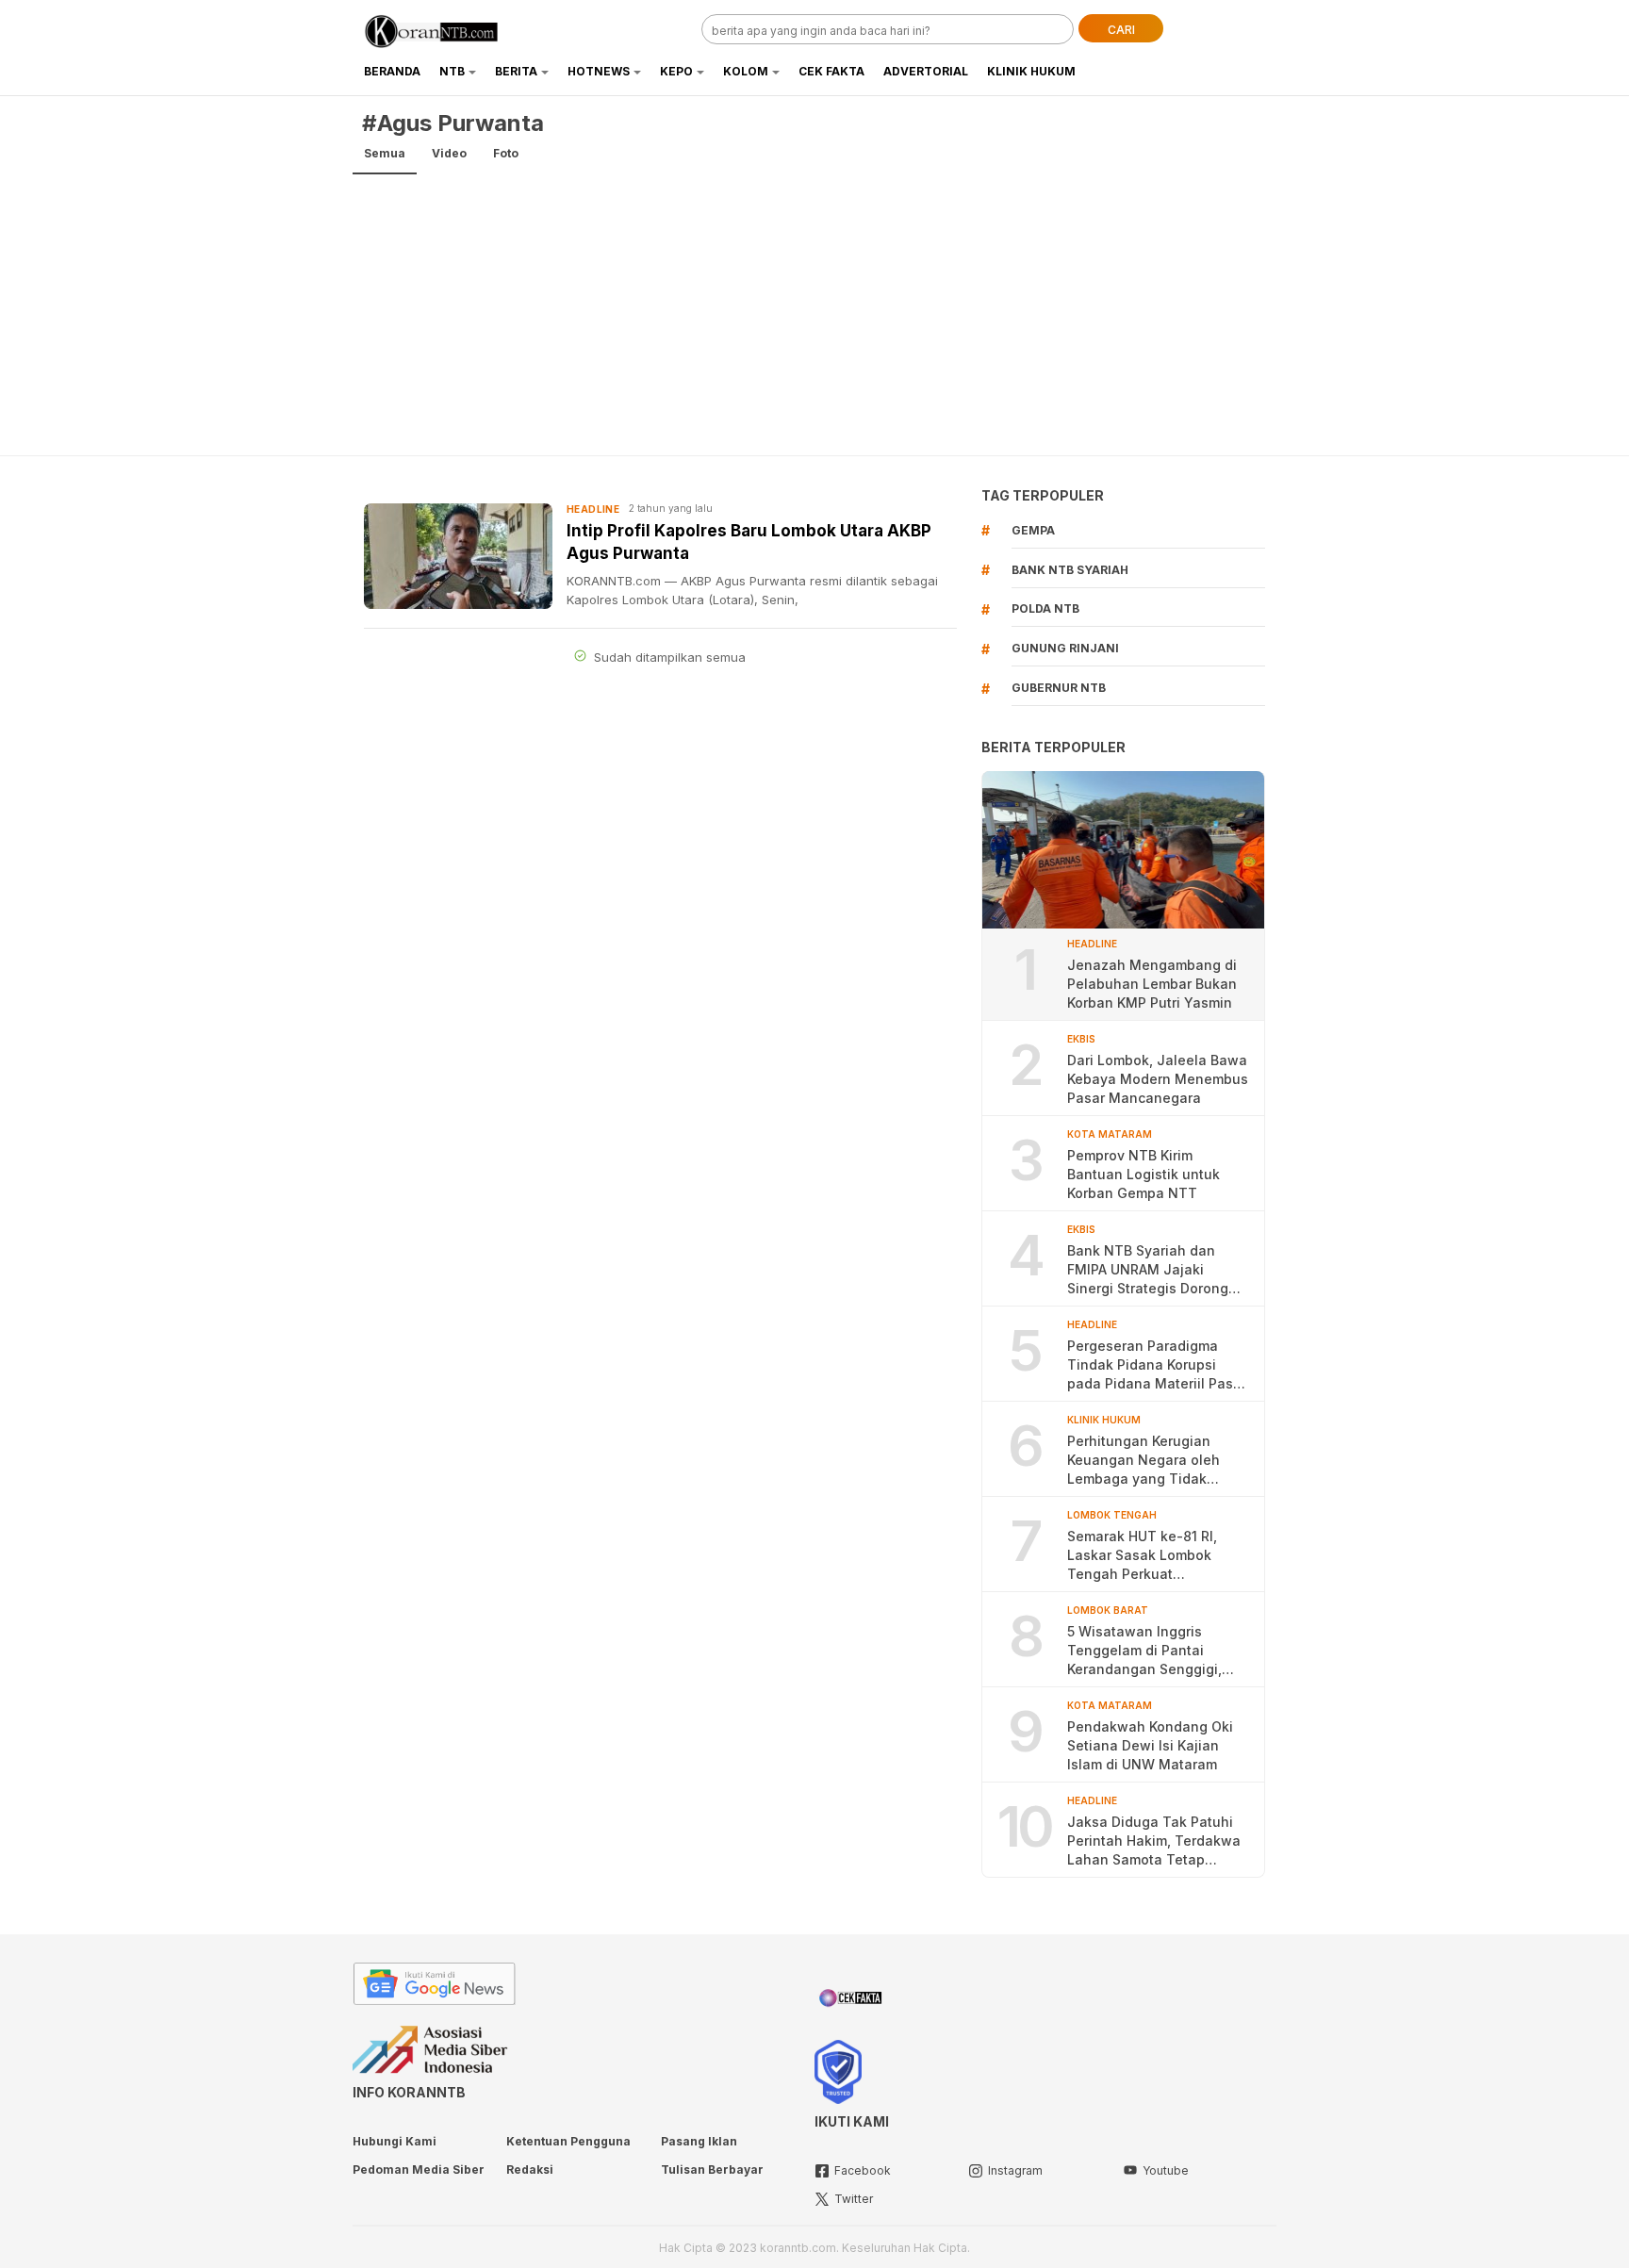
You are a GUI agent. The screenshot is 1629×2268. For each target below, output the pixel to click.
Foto (506, 153)
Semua (385, 153)
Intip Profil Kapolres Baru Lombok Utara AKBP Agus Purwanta (749, 542)
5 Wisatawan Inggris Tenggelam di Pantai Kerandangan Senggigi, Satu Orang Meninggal (1144, 1651)
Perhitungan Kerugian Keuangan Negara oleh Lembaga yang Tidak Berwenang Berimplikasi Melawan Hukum (1147, 1461)
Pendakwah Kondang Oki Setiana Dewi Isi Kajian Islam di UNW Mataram (1150, 1745)
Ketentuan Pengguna (568, 2141)
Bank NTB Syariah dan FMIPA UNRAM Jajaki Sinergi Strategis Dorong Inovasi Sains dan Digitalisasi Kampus (1148, 1270)
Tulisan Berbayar (712, 2169)
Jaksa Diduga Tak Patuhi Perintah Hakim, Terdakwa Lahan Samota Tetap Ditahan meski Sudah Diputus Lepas (1154, 1841)
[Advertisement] (814, 314)
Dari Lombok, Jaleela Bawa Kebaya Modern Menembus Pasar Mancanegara (1158, 1079)
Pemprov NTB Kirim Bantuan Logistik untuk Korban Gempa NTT (1144, 1174)
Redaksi (530, 2169)
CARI (1121, 30)
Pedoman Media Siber (419, 2169)
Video (449, 153)
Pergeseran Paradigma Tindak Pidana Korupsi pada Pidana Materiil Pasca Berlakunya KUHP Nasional (1158, 1365)
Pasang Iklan (699, 2141)
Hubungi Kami (395, 2141)
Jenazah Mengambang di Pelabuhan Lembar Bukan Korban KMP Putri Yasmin (1152, 984)
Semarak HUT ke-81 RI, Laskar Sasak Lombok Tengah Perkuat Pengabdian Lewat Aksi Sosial (1145, 1556)
